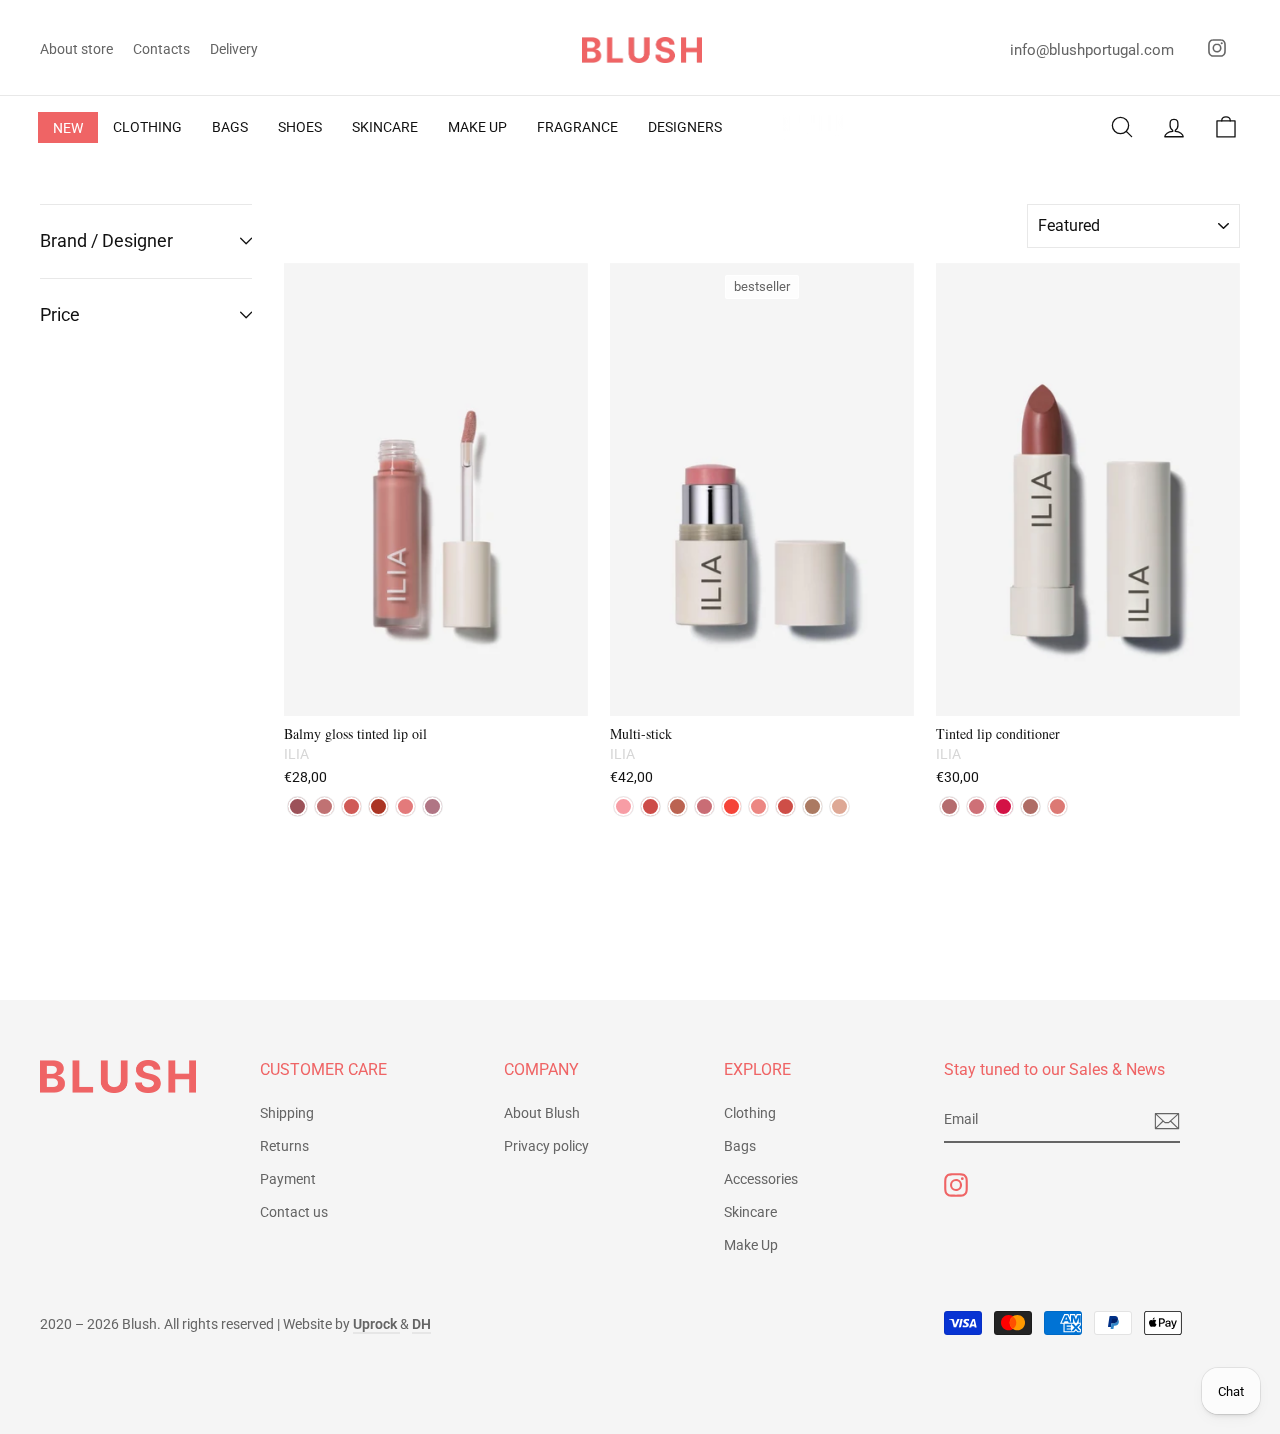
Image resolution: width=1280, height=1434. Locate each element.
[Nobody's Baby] (1030, 806)
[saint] (378, 806)
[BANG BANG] (1003, 806)
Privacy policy (546, 1146)
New (68, 128)
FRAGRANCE (577, 127)
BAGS (230, 127)
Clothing (750, 1113)
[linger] (297, 806)
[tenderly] (623, 806)
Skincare (750, 1212)
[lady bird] (785, 806)
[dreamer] (677, 806)
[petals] (405, 806)
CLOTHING (147, 127)
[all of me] (650, 806)
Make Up (751, 1245)
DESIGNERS (685, 127)
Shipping (287, 1113)
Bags (740, 1146)
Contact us (294, 1212)
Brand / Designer (106, 240)
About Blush (542, 1113)
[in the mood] (758, 806)
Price (60, 314)
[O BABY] (1057, 806)
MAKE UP (477, 127)
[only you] (324, 806)
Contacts (161, 49)
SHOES (300, 127)
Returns (284, 1146)
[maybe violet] (432, 806)
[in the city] (812, 806)
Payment (288, 1179)
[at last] (704, 806)
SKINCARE (385, 127)
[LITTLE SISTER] (976, 806)
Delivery (234, 49)
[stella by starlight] (839, 806)
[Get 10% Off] (1167, 1121)
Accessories (761, 1179)
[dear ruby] (731, 806)
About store (76, 49)
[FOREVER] (949, 806)
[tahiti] (351, 806)
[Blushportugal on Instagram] (956, 1185)
